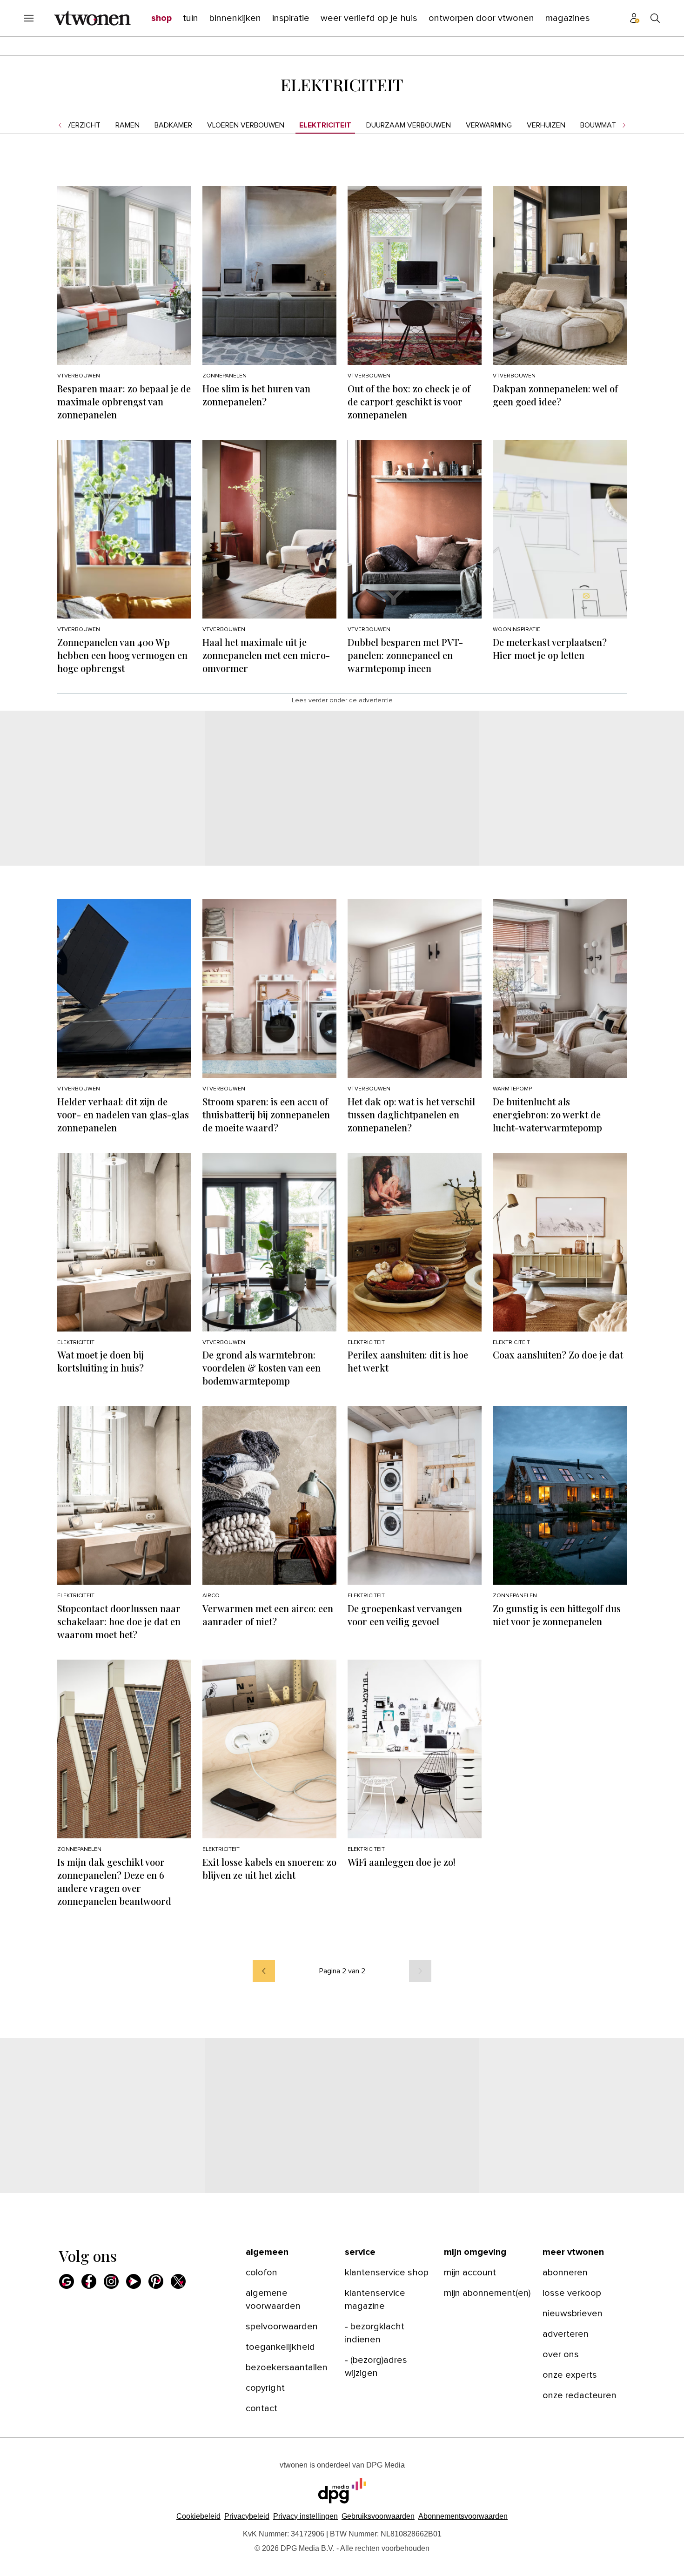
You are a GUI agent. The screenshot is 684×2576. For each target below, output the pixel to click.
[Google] (67, 2281)
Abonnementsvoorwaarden (463, 2516)
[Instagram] (111, 2281)
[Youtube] (134, 2281)
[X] (178, 2281)
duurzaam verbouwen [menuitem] (409, 125)
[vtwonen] (92, 18)
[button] (305, 2516)
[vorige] (264, 1971)
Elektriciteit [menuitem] (325, 125)
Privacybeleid (247, 2516)
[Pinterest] (156, 2281)
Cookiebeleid (198, 2516)
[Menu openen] (29, 18)
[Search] (655, 18)
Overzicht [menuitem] (80, 125)
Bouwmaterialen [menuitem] (612, 125)
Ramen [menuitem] (127, 125)
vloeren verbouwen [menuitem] (246, 125)
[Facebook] (89, 2281)
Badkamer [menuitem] (173, 125)
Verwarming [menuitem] (489, 125)
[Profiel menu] (635, 18)
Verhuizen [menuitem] (546, 125)
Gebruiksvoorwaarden (378, 2516)
